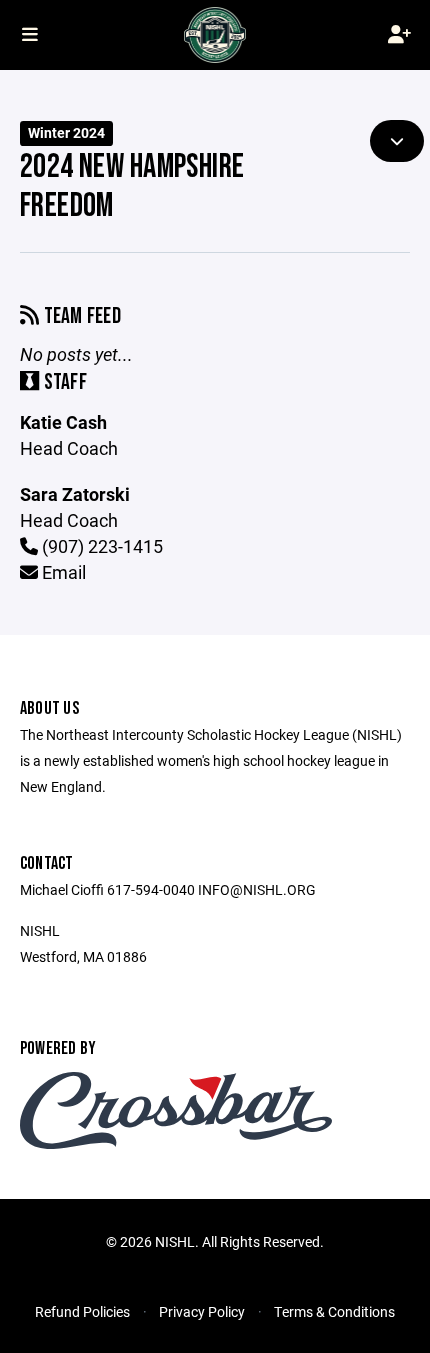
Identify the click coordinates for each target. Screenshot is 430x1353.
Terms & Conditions (334, 1311)
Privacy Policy (202, 1311)
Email (62, 572)
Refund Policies (82, 1311)
